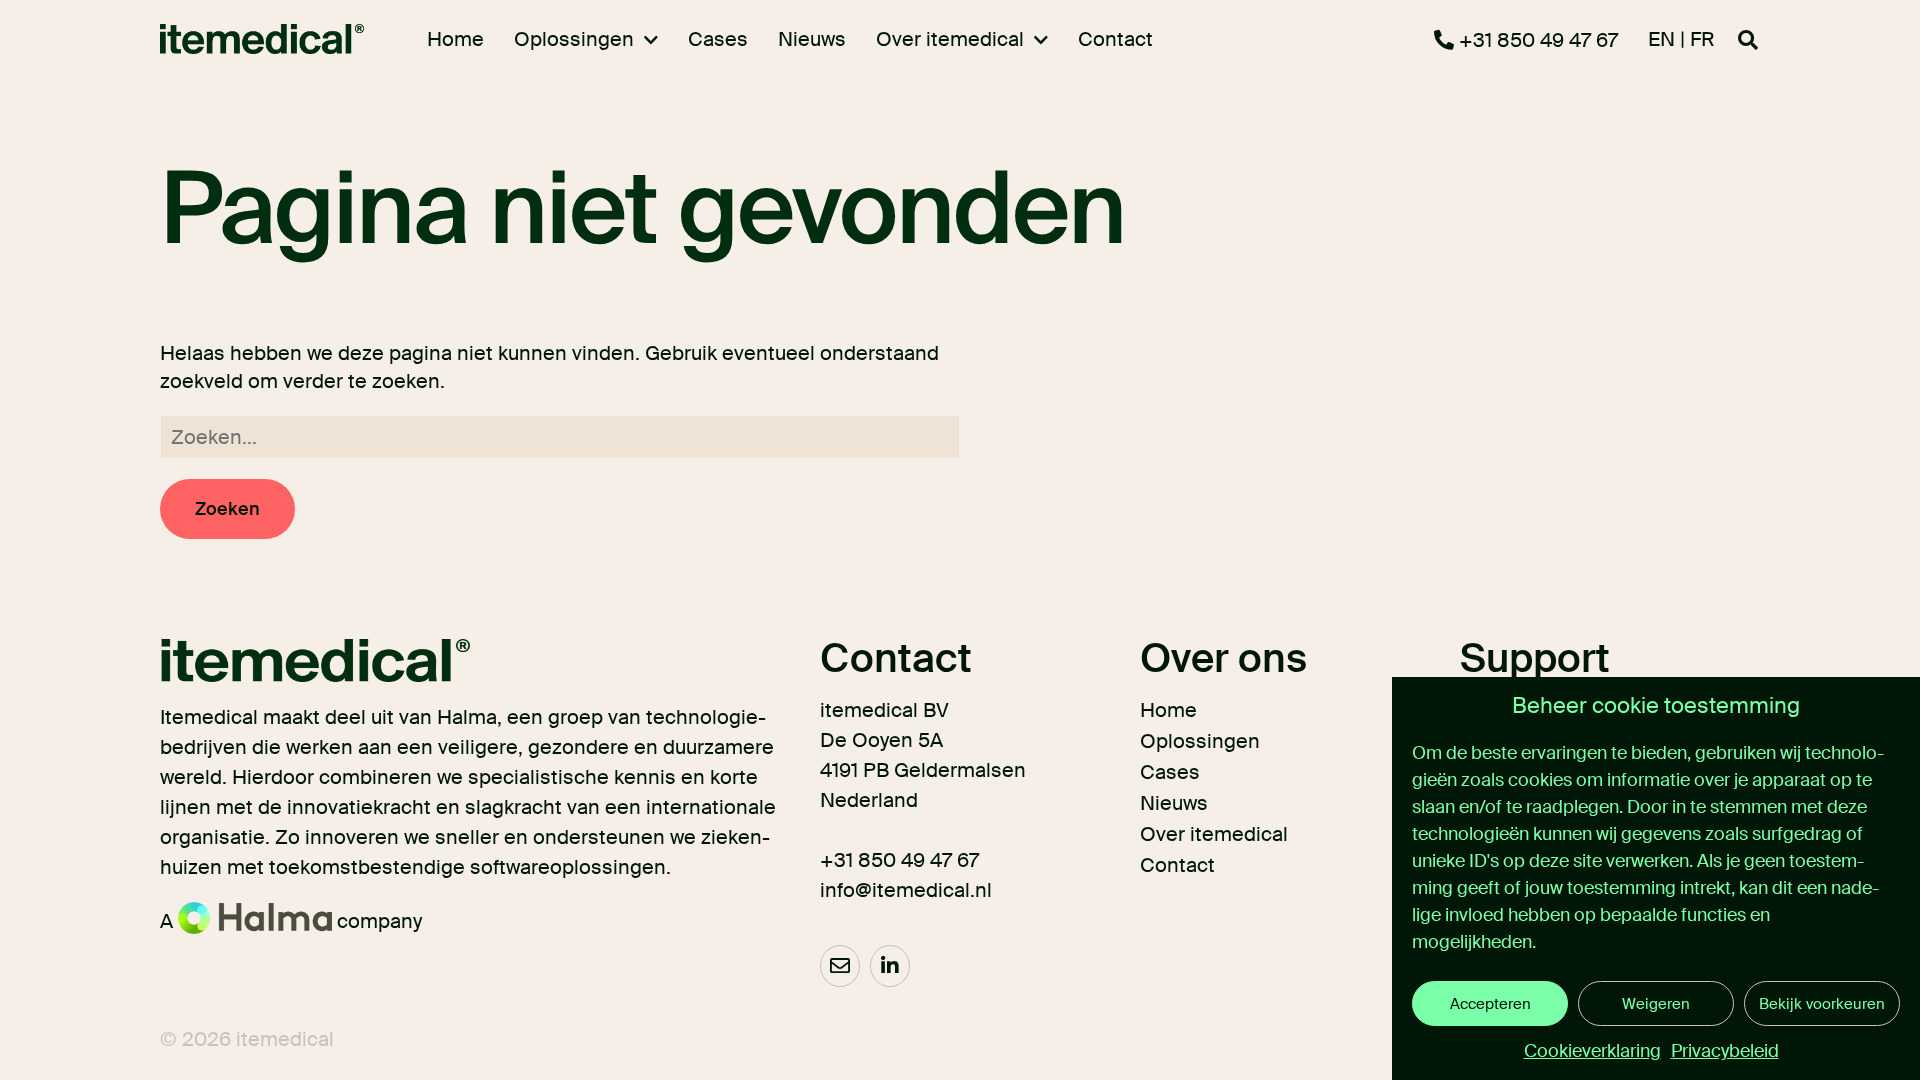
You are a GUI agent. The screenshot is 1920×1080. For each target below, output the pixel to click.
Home (1168, 710)
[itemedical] (251, 39)
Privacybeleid (1725, 1051)
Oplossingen (1200, 741)
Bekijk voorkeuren (1822, 1004)
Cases (1170, 772)
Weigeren (1656, 1004)
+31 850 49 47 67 (1536, 40)
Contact (1177, 865)
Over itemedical (1214, 834)
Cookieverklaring (1592, 1051)
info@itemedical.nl (906, 890)
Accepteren (1490, 1004)
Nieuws (1174, 803)
